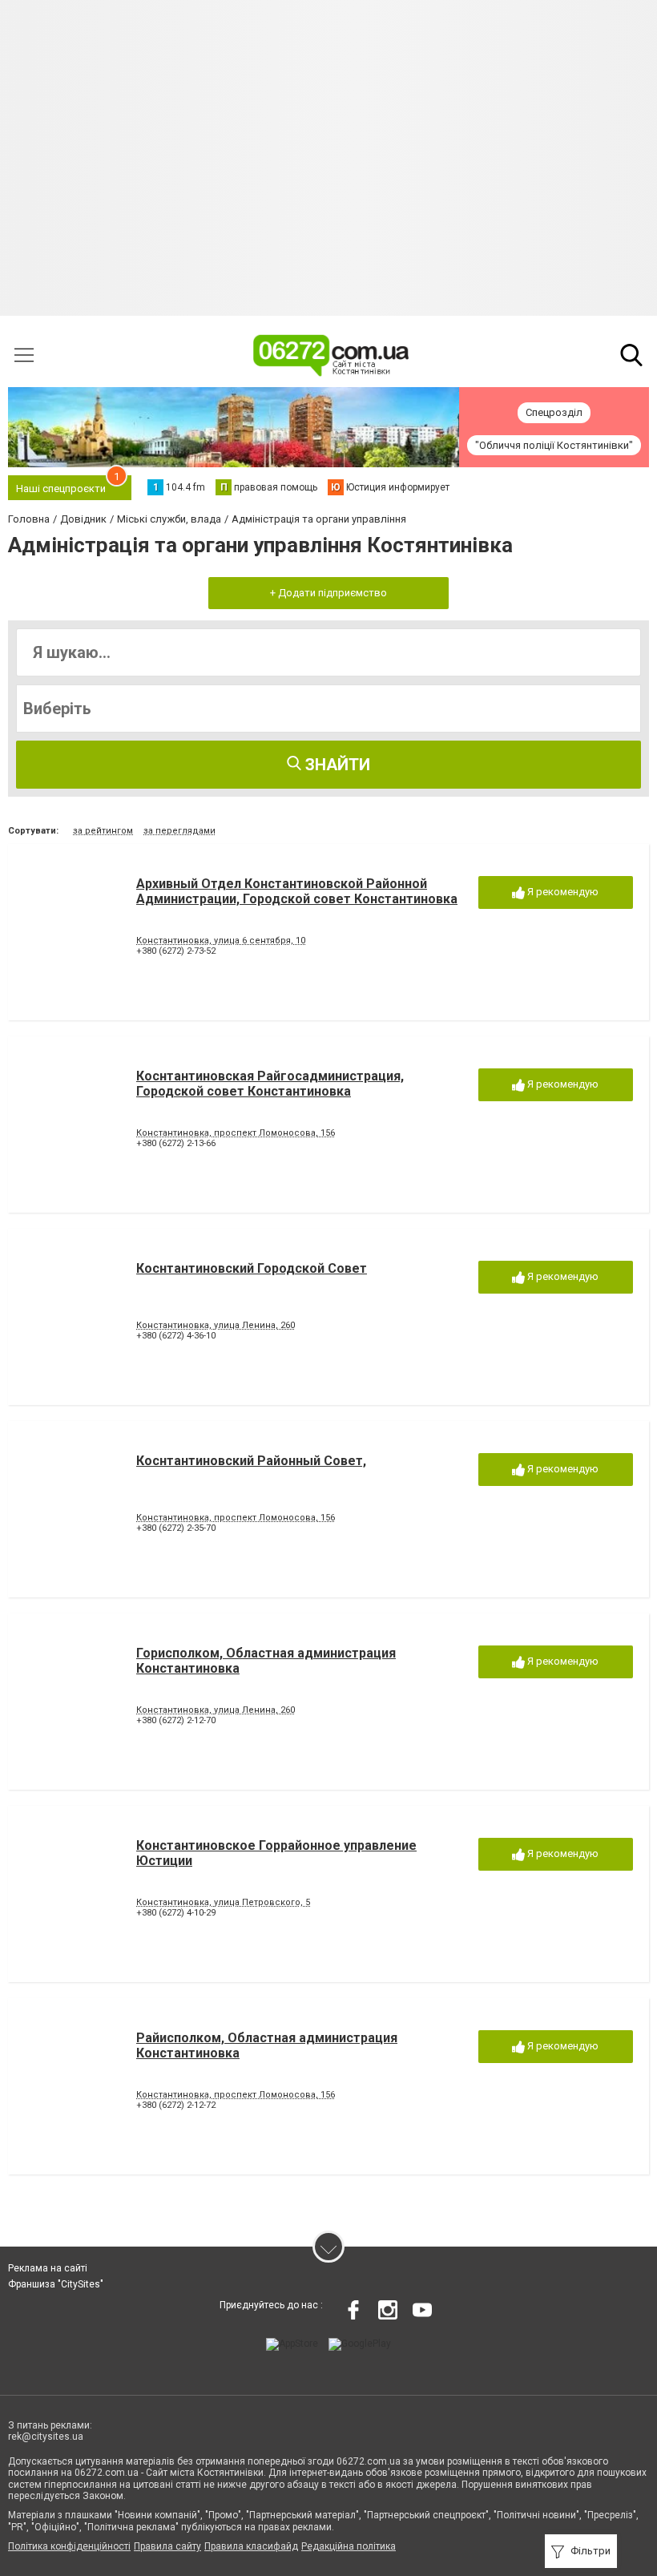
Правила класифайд (251, 2546)
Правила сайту (167, 2546)
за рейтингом (103, 831)
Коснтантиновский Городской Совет (252, 1268)
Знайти (336, 765)
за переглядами (179, 831)
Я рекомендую (562, 892)
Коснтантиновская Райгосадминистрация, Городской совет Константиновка (270, 1084)
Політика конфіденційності (69, 2546)
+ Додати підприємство (328, 593)
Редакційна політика (349, 2546)
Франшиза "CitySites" (56, 2284)
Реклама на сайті (48, 2268)
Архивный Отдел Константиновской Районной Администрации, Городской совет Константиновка (297, 891)
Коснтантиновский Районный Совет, (251, 1461)
